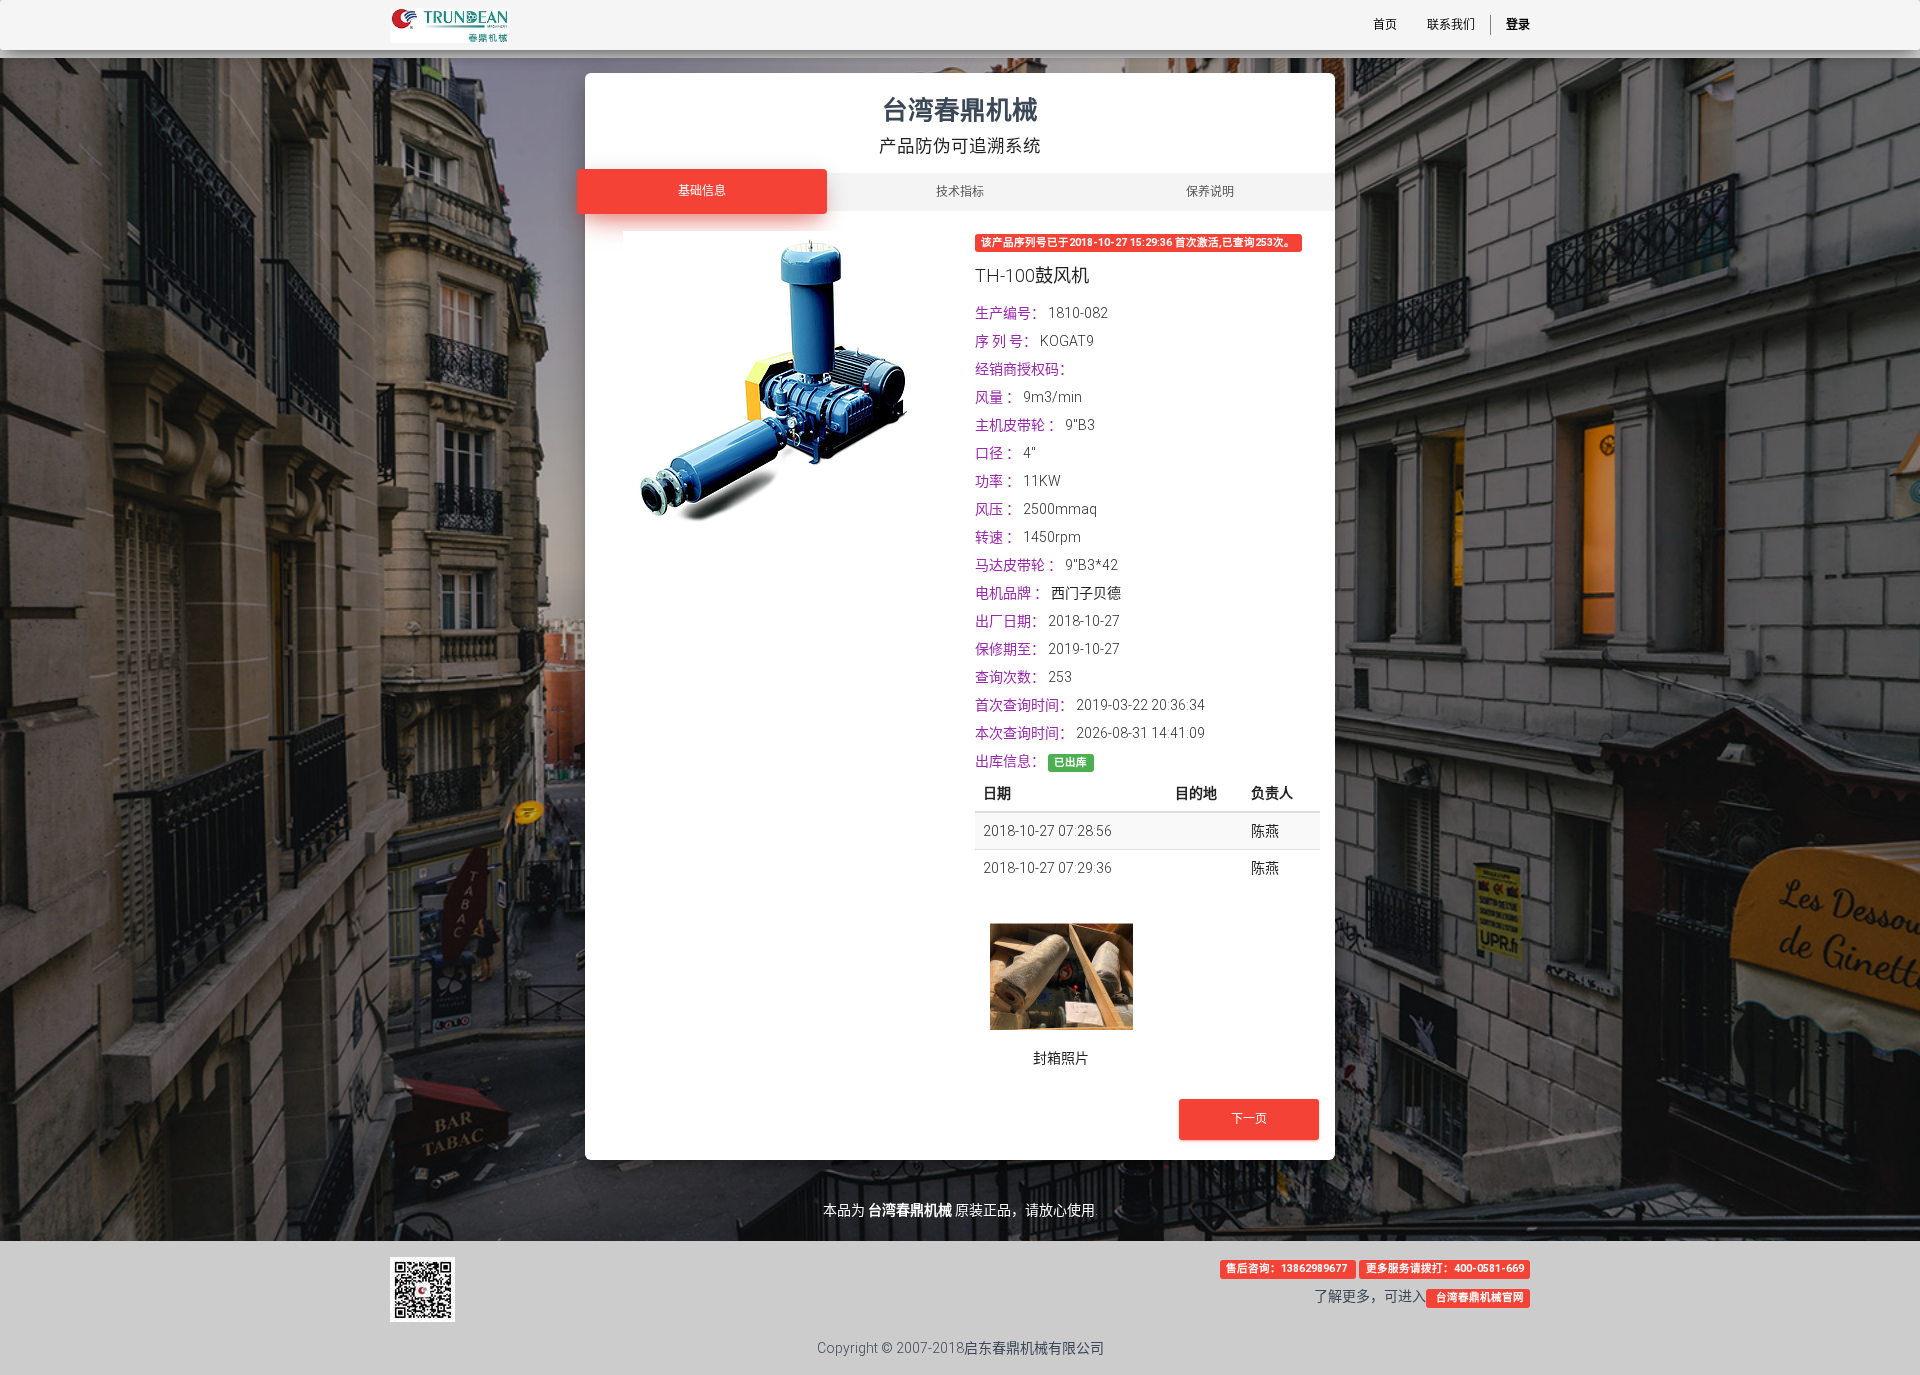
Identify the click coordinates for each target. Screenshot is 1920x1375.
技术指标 (960, 192)
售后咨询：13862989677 (1288, 1268)
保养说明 (1210, 192)
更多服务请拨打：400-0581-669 (1445, 1268)
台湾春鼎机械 (910, 1210)
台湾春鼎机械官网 (1478, 1297)
